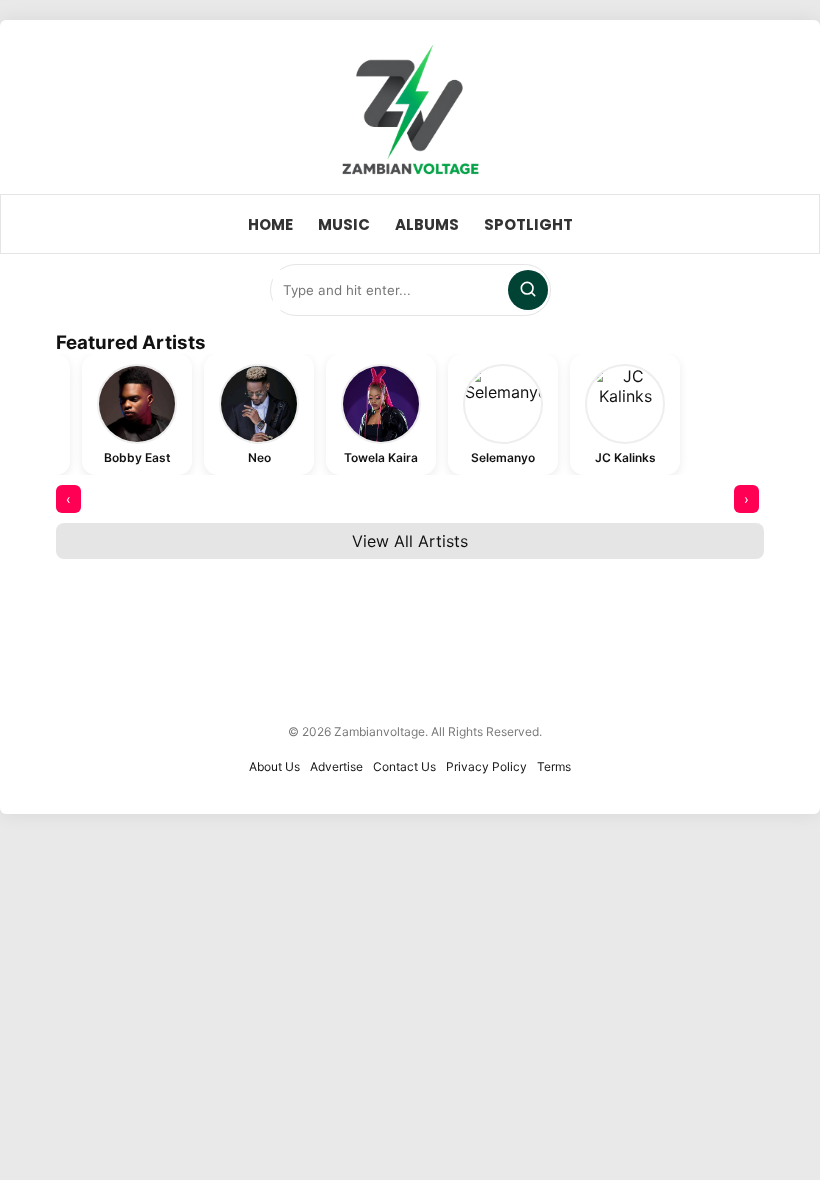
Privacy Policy (486, 766)
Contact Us (404, 766)
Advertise (336, 766)
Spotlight (528, 224)
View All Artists (410, 541)
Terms (554, 766)
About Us (274, 766)
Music (344, 224)
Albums (427, 224)
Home (270, 224)
